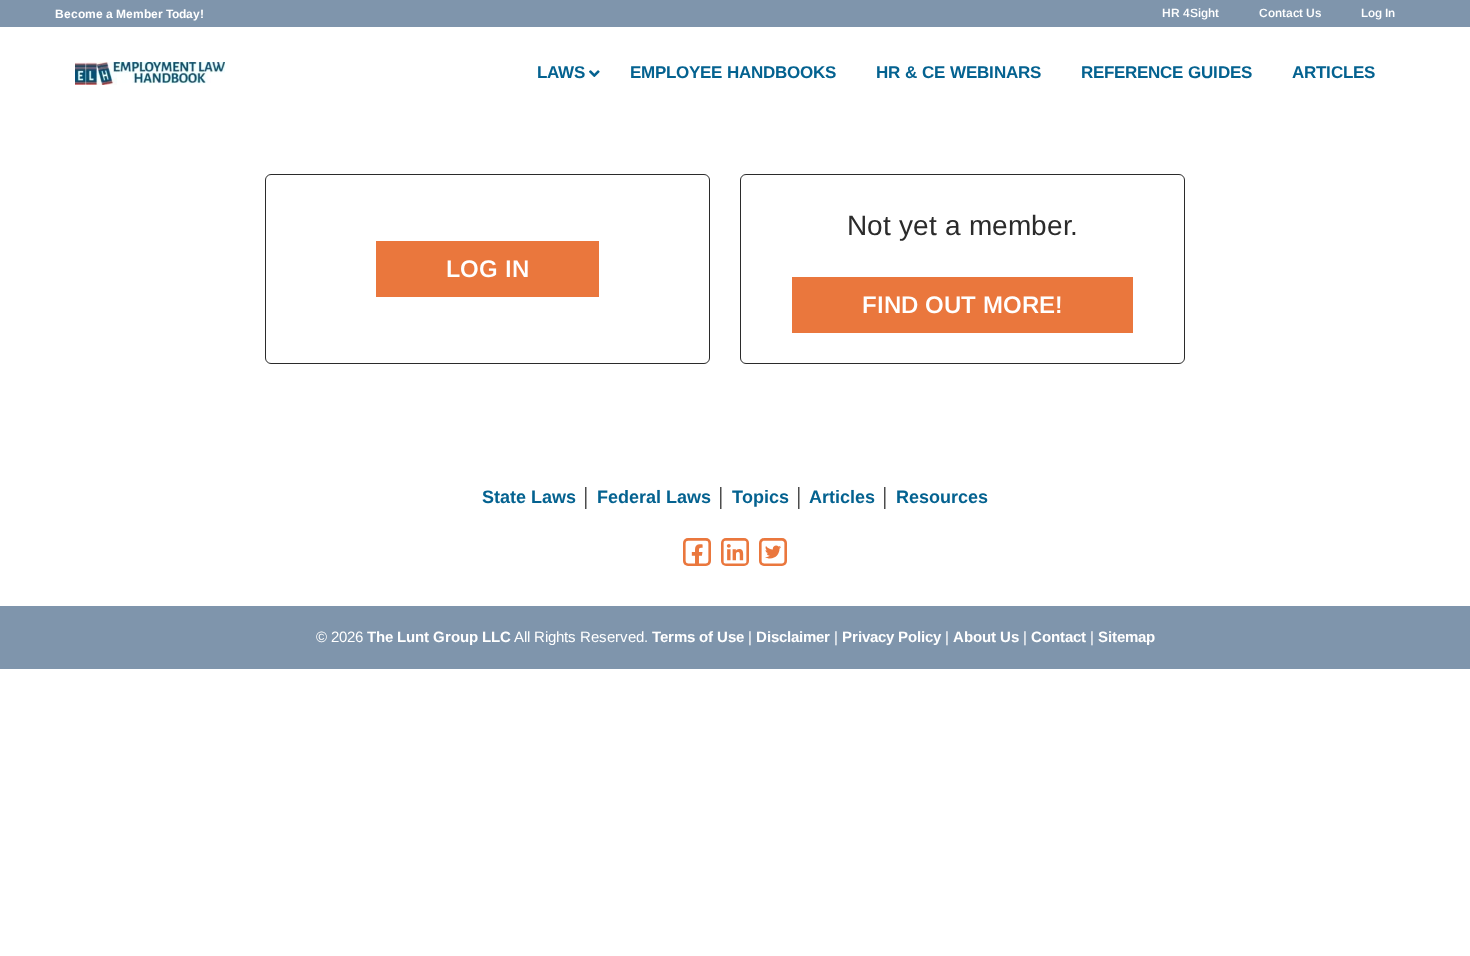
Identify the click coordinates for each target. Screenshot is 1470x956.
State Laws (529, 497)
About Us (986, 636)
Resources (942, 497)
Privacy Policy (891, 636)
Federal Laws (654, 497)
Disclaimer (793, 636)
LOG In (487, 268)
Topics (760, 497)
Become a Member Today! (129, 14)
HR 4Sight (1190, 13)
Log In (1378, 13)
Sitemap (1126, 636)
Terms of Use (698, 636)
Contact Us (1290, 13)
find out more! (962, 304)
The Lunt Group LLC (439, 636)
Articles (842, 497)
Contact (1058, 636)
